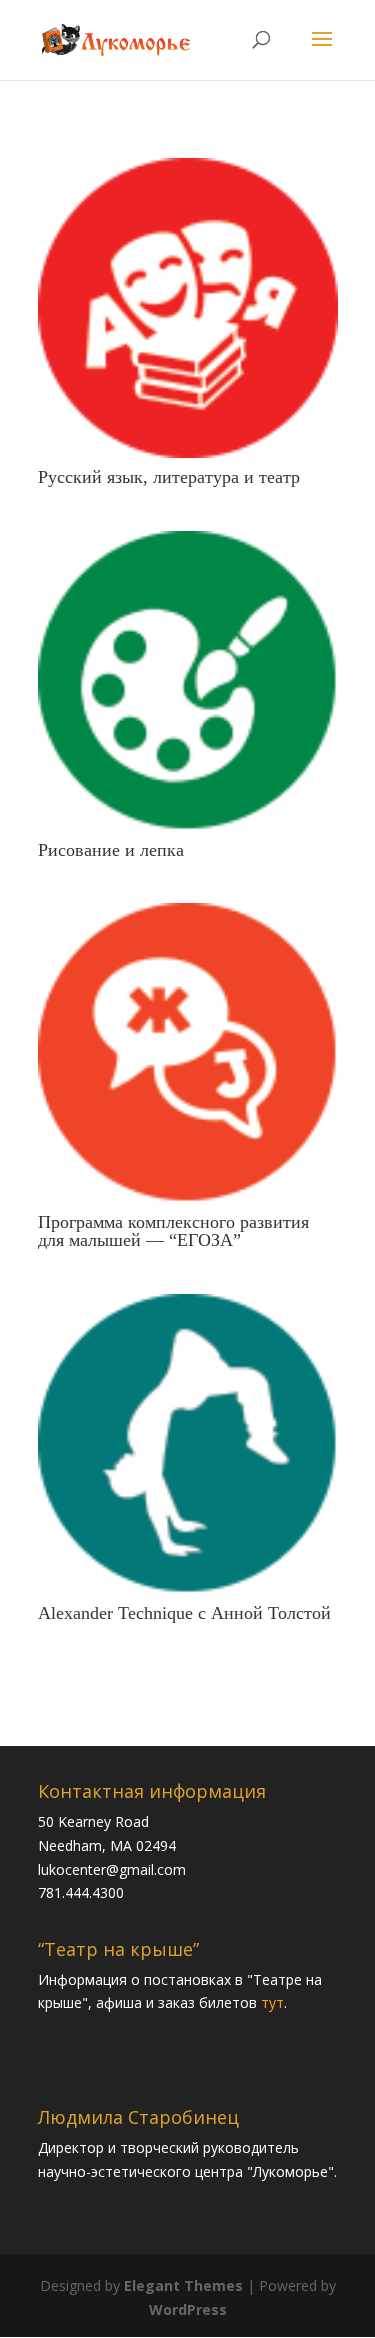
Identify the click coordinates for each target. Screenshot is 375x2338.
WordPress (188, 2309)
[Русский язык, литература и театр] (188, 308)
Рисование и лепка (111, 850)
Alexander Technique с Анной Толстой (184, 1613)
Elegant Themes (183, 2285)
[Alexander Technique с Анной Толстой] (188, 1444)
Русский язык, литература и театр (169, 477)
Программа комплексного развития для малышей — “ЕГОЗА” (173, 1231)
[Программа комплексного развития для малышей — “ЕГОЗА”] (188, 1053)
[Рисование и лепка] (188, 681)
